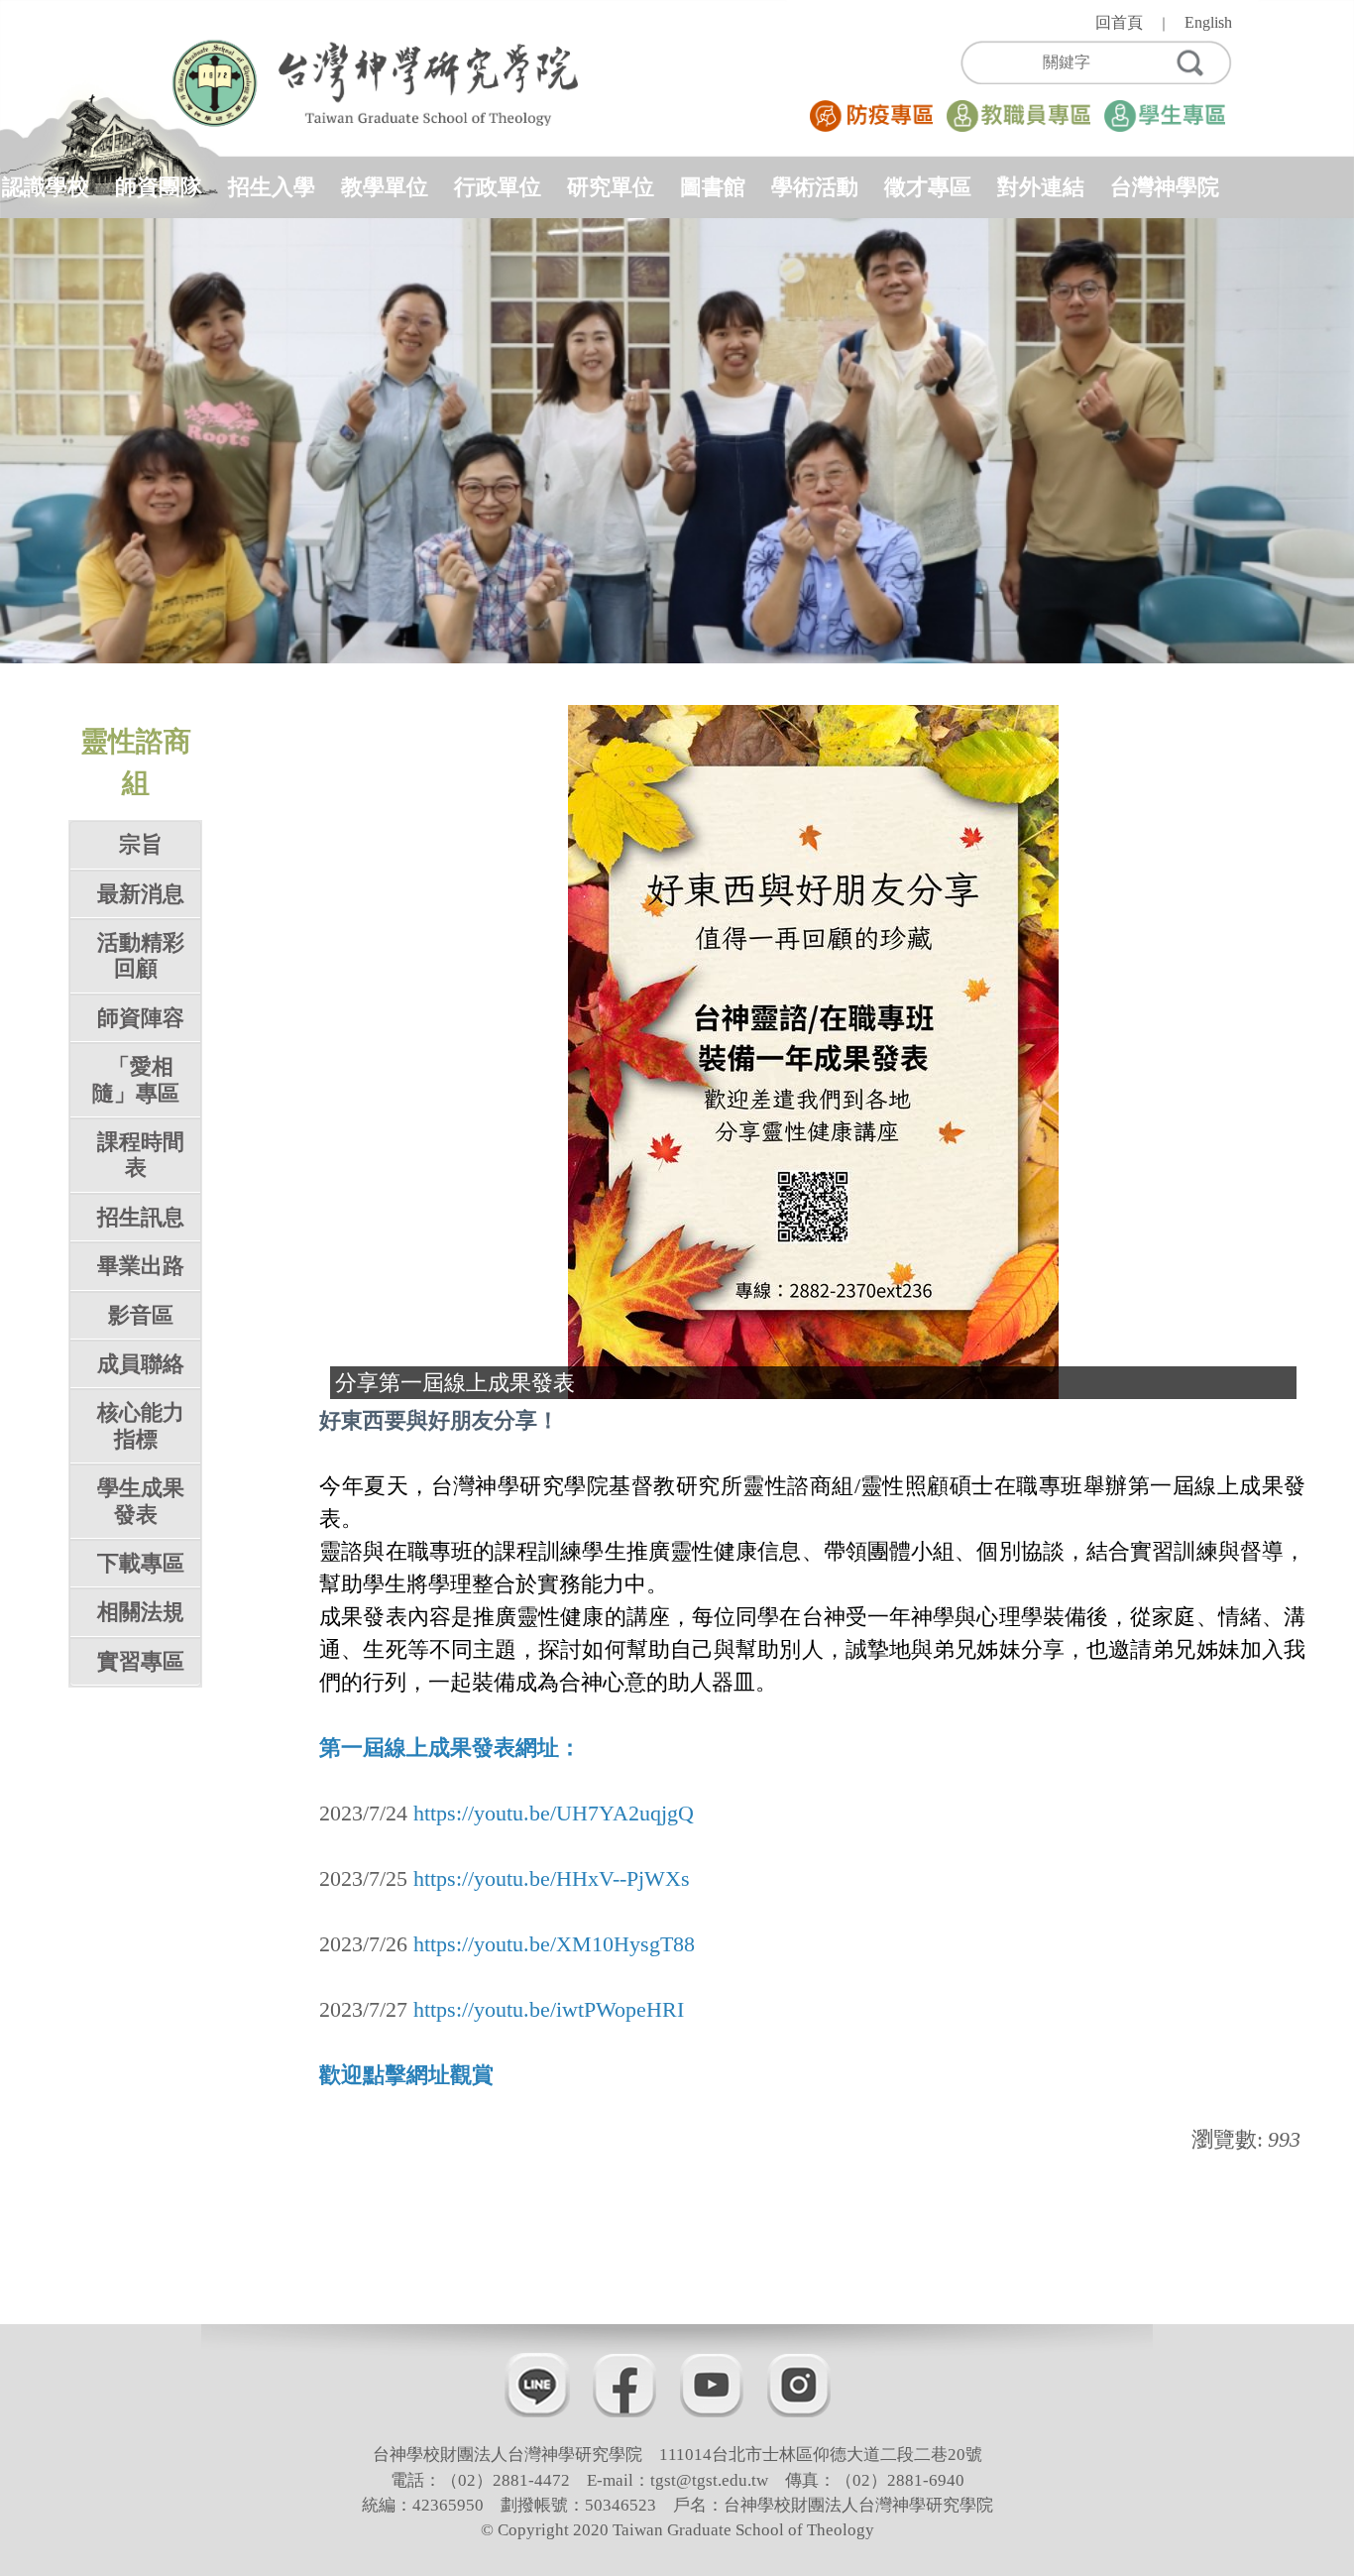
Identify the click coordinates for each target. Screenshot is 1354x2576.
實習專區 (141, 1661)
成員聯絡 (141, 1364)
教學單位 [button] (385, 187)
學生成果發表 (141, 1501)
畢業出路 (141, 1266)
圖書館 (713, 187)
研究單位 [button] (611, 187)
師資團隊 (159, 187)
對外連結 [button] (1041, 187)
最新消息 (141, 894)
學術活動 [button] (815, 187)
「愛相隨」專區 (136, 1079)
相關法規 (141, 1612)
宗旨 (141, 844)
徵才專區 (928, 187)
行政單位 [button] (498, 187)
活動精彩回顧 (141, 955)
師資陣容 (141, 1018)
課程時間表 (141, 1155)
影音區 (141, 1315)
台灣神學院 (1165, 187)
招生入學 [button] (272, 187)
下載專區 (141, 1563)
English (1208, 22)
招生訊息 (141, 1217)
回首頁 (1119, 22)
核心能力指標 (141, 1425)
